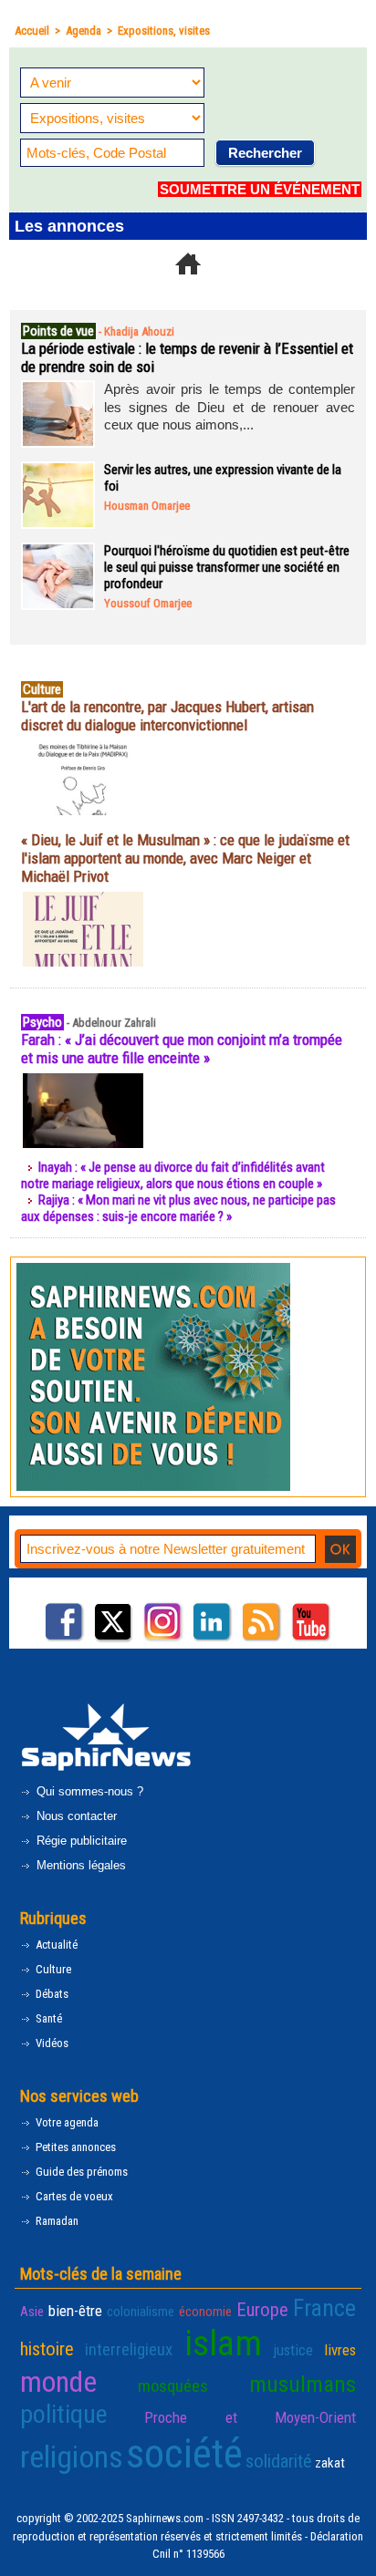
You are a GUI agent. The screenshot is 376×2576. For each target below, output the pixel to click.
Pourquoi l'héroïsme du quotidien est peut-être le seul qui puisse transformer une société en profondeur (227, 567)
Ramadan (56, 2221)
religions (72, 2457)
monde (58, 2382)
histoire (47, 2349)
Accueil (32, 31)
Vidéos (51, 2043)
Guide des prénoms (80, 2172)
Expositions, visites (164, 31)
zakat (330, 2463)
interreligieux (129, 2350)
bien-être (75, 2311)
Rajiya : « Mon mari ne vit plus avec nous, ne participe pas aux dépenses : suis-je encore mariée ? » (178, 1208)
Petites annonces (74, 2147)
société (184, 2453)
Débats (51, 1994)
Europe (262, 2310)
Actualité (55, 1945)
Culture (52, 1969)
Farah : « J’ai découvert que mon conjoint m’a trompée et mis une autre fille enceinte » (182, 1049)
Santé (47, 2018)
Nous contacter (75, 1816)
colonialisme (141, 2312)
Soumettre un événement (260, 189)
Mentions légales (79, 1865)
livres (340, 2350)
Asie (32, 2312)
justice (293, 2350)
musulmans (303, 2384)
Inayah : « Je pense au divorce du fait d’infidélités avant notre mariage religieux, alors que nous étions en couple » (173, 1175)
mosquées (173, 2386)
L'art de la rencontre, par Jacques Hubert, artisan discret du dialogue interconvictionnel (167, 716)
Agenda (84, 31)
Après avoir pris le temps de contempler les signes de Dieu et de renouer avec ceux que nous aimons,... (230, 407)
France (324, 2308)
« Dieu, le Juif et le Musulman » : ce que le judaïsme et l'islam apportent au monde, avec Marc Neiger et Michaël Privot (185, 858)
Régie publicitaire (80, 1841)
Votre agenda (66, 2122)
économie (205, 2312)
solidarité (279, 2461)
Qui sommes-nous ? (88, 1791)
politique (64, 2414)
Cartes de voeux (73, 2196)
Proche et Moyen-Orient (250, 2417)
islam (223, 2343)
